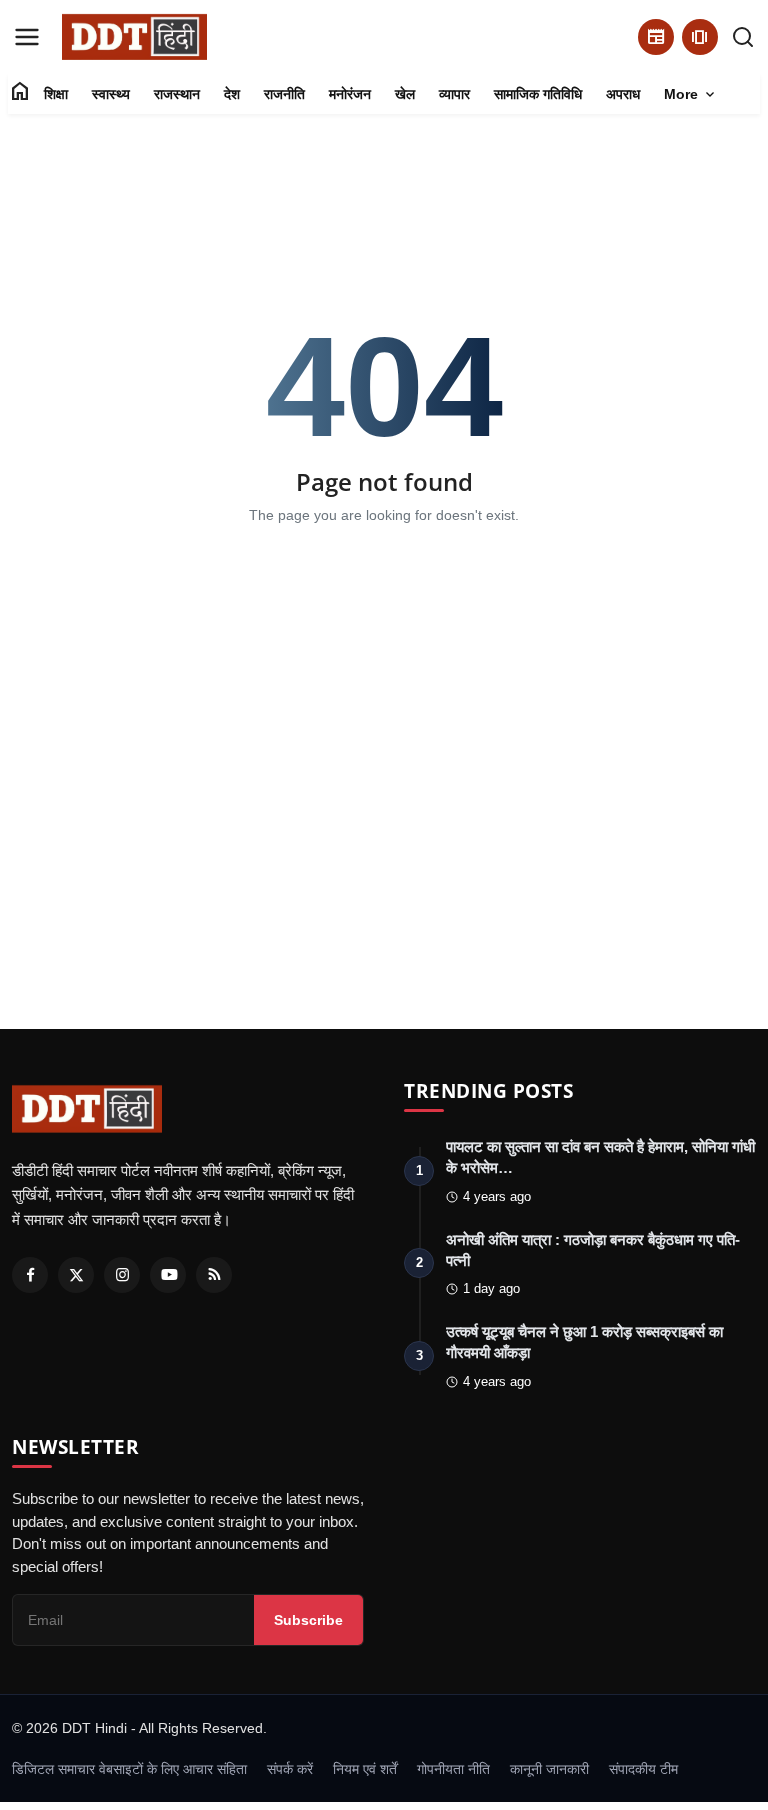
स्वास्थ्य (111, 94)
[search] (743, 37)
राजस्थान (177, 94)
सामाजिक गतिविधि (538, 94)
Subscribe (308, 1620)
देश (232, 94)
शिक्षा (56, 94)
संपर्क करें (290, 1769)
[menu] (27, 37)
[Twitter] (76, 1275)
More (691, 95)
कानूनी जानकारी (549, 1769)
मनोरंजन (350, 94)
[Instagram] (122, 1275)
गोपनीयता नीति (453, 1769)
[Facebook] (30, 1275)
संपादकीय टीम (643, 1769)
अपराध (623, 94)
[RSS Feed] (214, 1275)
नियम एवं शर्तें (365, 1769)
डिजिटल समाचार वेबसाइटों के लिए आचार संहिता (129, 1769)
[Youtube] (168, 1275)
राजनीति (284, 94)
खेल (405, 94)
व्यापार (454, 94)
